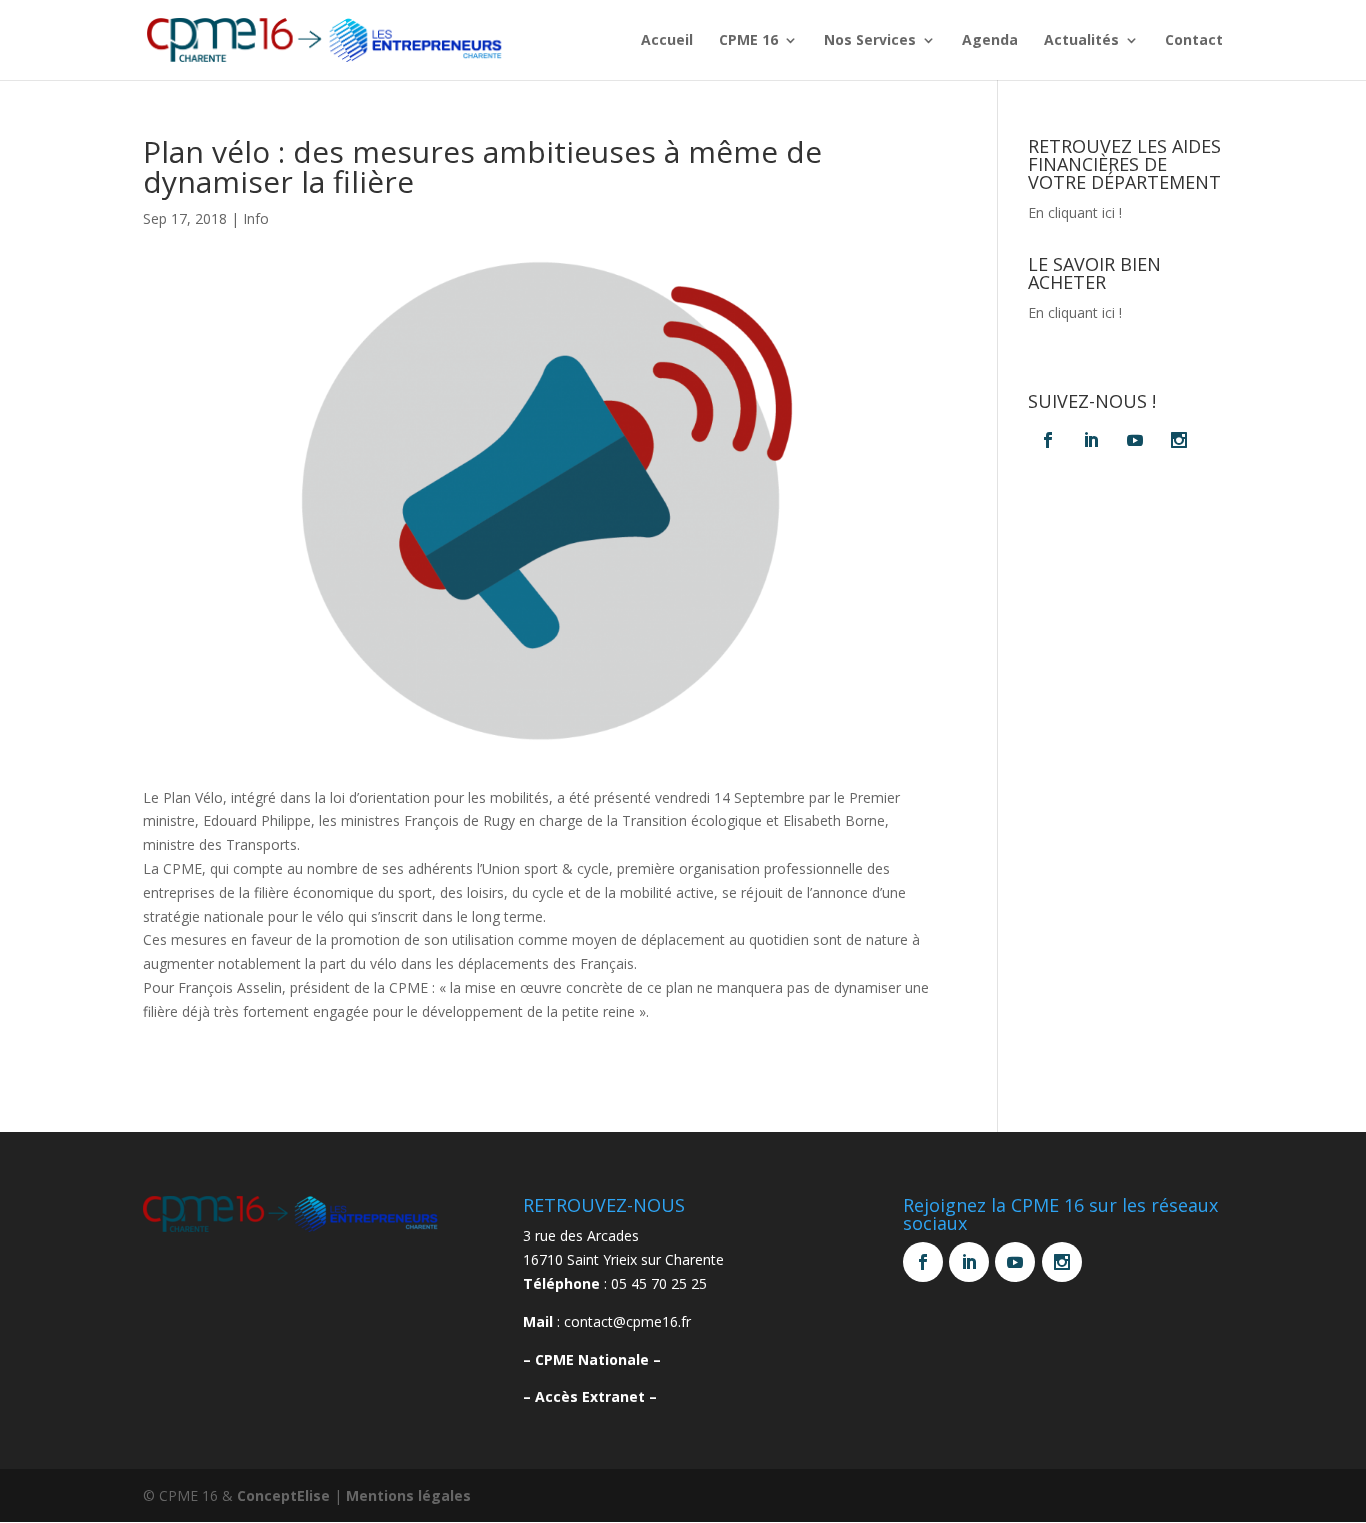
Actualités (1081, 41)
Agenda (990, 41)
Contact (1194, 41)
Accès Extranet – (596, 1396)
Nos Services (870, 41)
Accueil (667, 41)
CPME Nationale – (598, 1359)
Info (256, 218)
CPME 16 (748, 41)
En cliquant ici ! (1075, 212)
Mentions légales (408, 1495)
